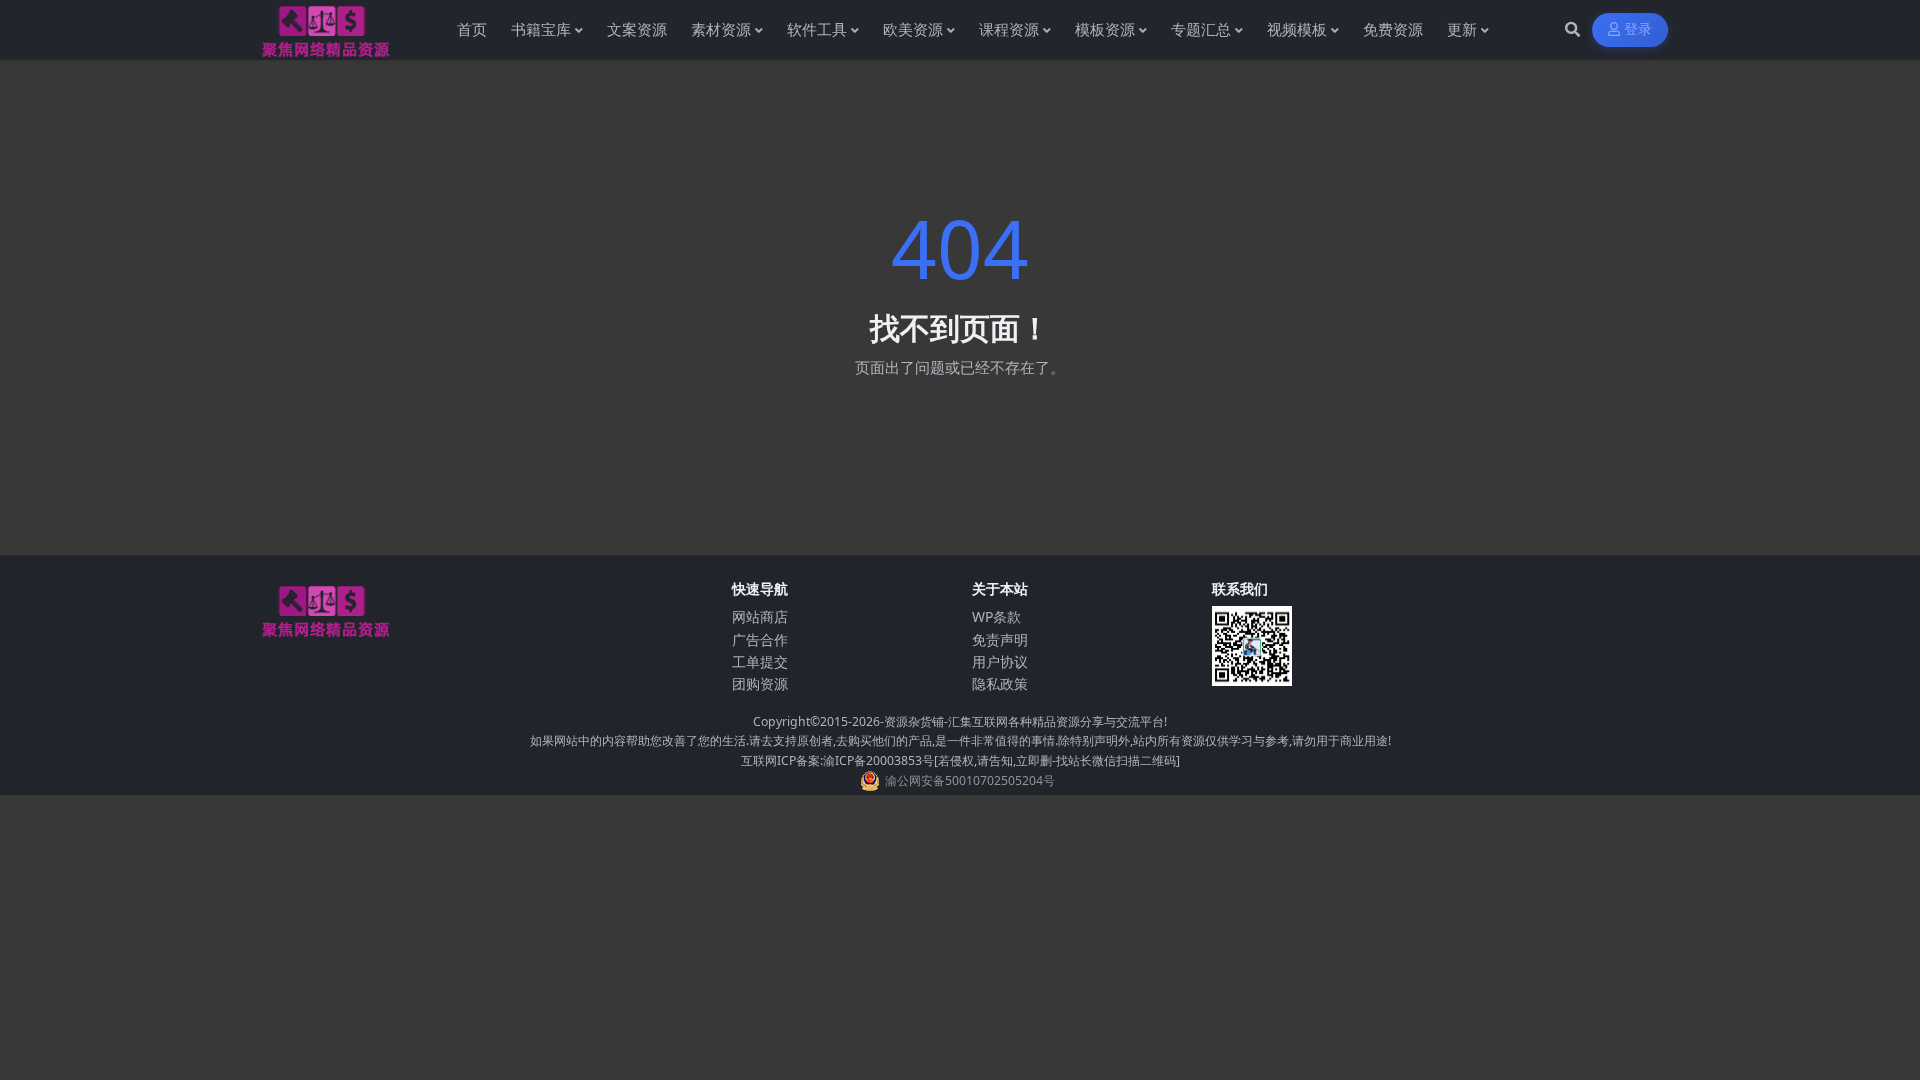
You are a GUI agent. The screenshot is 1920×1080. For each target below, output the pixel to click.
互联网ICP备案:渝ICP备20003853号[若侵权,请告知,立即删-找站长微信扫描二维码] (960, 760)
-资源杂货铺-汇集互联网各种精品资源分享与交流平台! (1023, 721)
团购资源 (760, 683)
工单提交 (760, 661)
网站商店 (760, 616)
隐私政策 (1000, 683)
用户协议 (1000, 661)
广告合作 (760, 639)
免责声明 (1000, 639)
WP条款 (996, 616)
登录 (1638, 29)
